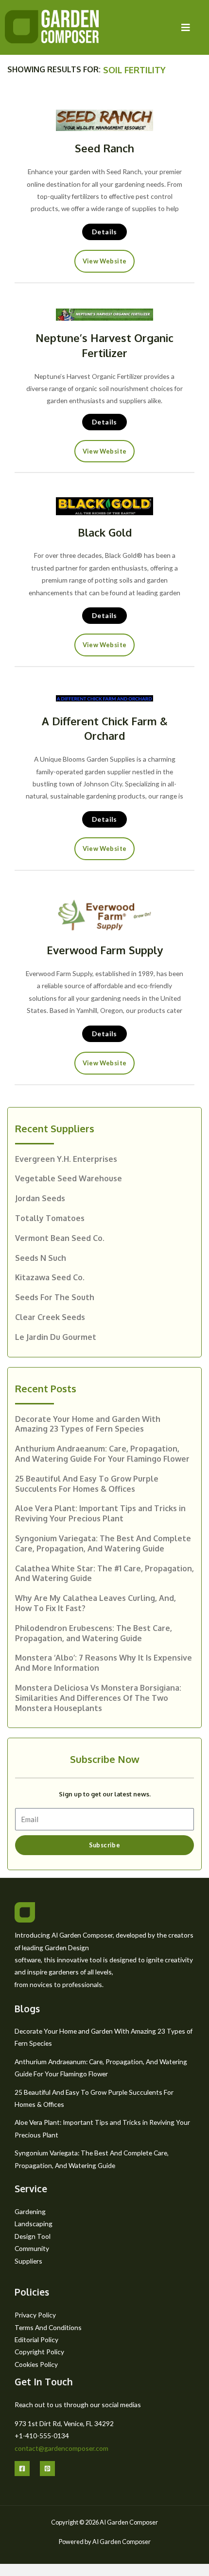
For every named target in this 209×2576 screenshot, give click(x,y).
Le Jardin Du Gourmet (56, 1337)
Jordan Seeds (40, 1198)
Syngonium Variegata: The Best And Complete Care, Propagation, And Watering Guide (103, 1543)
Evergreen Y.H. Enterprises (66, 1159)
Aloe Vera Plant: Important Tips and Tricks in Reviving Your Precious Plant (100, 1513)
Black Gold (105, 532)
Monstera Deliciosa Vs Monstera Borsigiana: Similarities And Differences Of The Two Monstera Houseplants (98, 1698)
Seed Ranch (104, 148)
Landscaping (34, 2224)
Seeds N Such (41, 1258)
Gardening (30, 2211)
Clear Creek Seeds (50, 1317)
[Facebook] (22, 2469)
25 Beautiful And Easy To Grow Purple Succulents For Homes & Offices (87, 1484)
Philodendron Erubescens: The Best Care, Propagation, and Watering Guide (94, 1633)
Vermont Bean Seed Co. (60, 1238)
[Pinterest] (47, 2469)
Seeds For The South (55, 1297)
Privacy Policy (35, 2315)
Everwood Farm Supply (105, 950)
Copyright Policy (39, 2352)
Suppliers (28, 2261)
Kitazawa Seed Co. (50, 1277)
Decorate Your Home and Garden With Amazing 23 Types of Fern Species (88, 1424)
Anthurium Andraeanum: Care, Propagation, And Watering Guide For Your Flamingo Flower (102, 1454)
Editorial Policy (36, 2340)
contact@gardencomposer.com (61, 2448)
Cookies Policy (36, 2364)
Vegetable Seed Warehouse (69, 1178)
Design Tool (33, 2236)
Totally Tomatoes (50, 1218)
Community (32, 2248)
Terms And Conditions (48, 2327)
